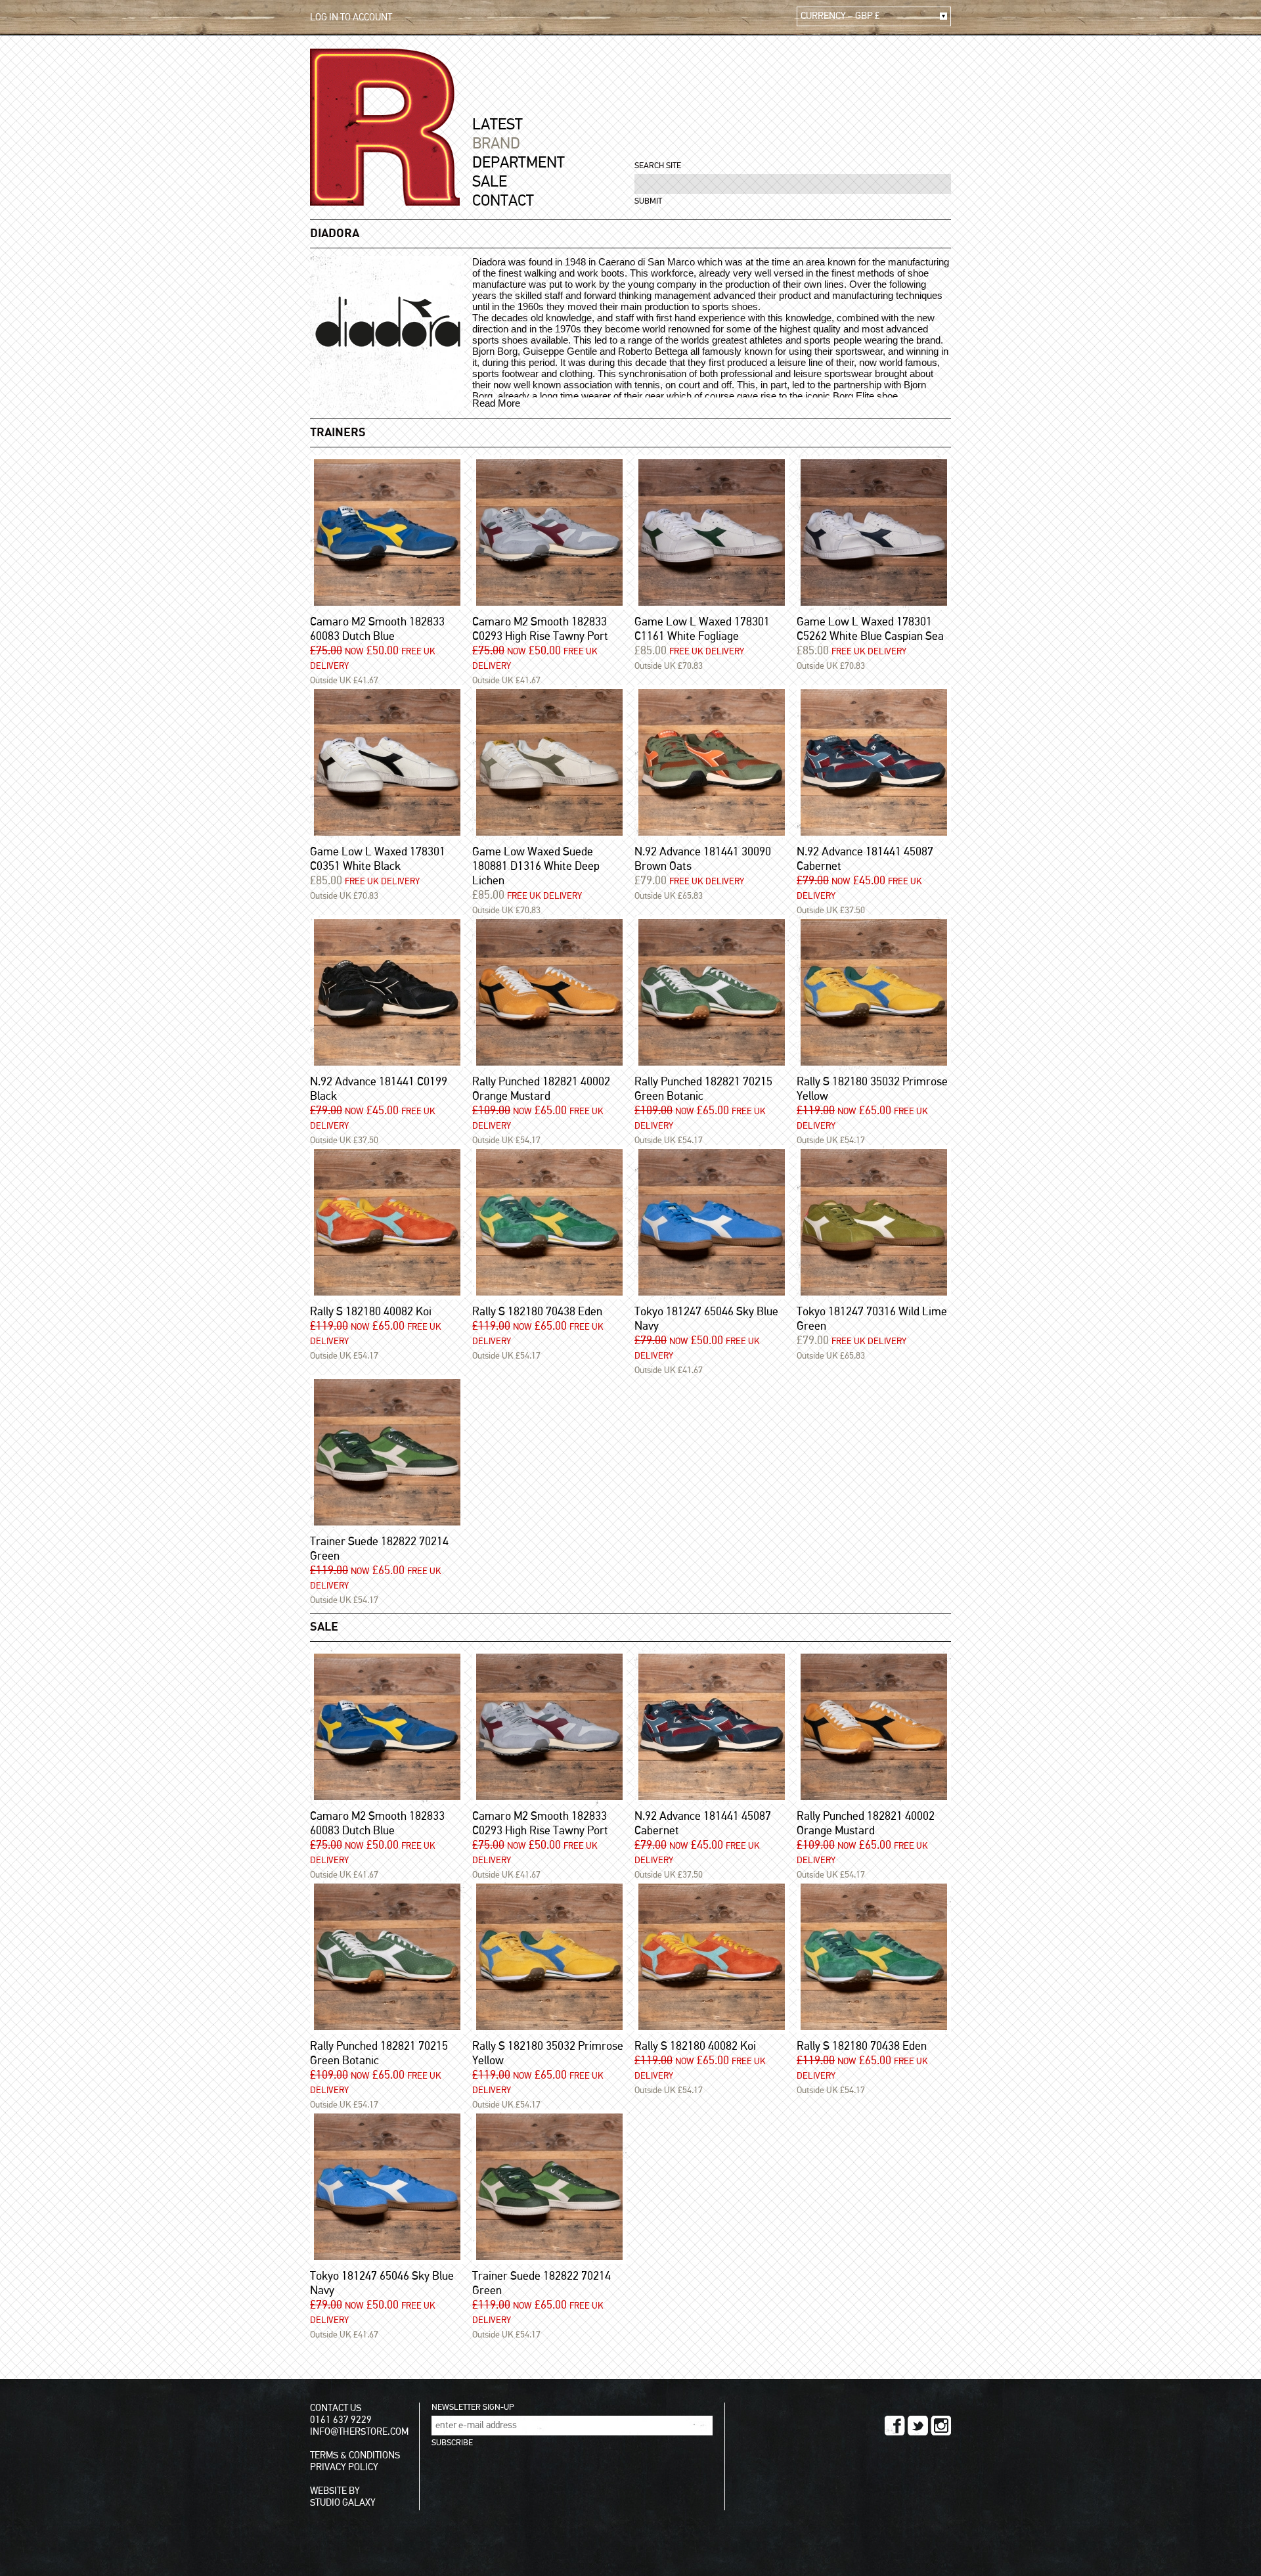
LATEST (498, 125)
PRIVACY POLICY (344, 2467)
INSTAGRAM (941, 2426)
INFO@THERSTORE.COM (359, 2432)
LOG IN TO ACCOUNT (351, 17)
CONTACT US (336, 2408)
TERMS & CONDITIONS (355, 2455)
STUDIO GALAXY (343, 2503)
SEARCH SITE (658, 166)
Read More (496, 403)
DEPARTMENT (519, 163)
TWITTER (918, 2426)
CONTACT (503, 201)
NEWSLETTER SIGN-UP (473, 2407)
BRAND (496, 144)
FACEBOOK (895, 2426)
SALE (490, 182)
